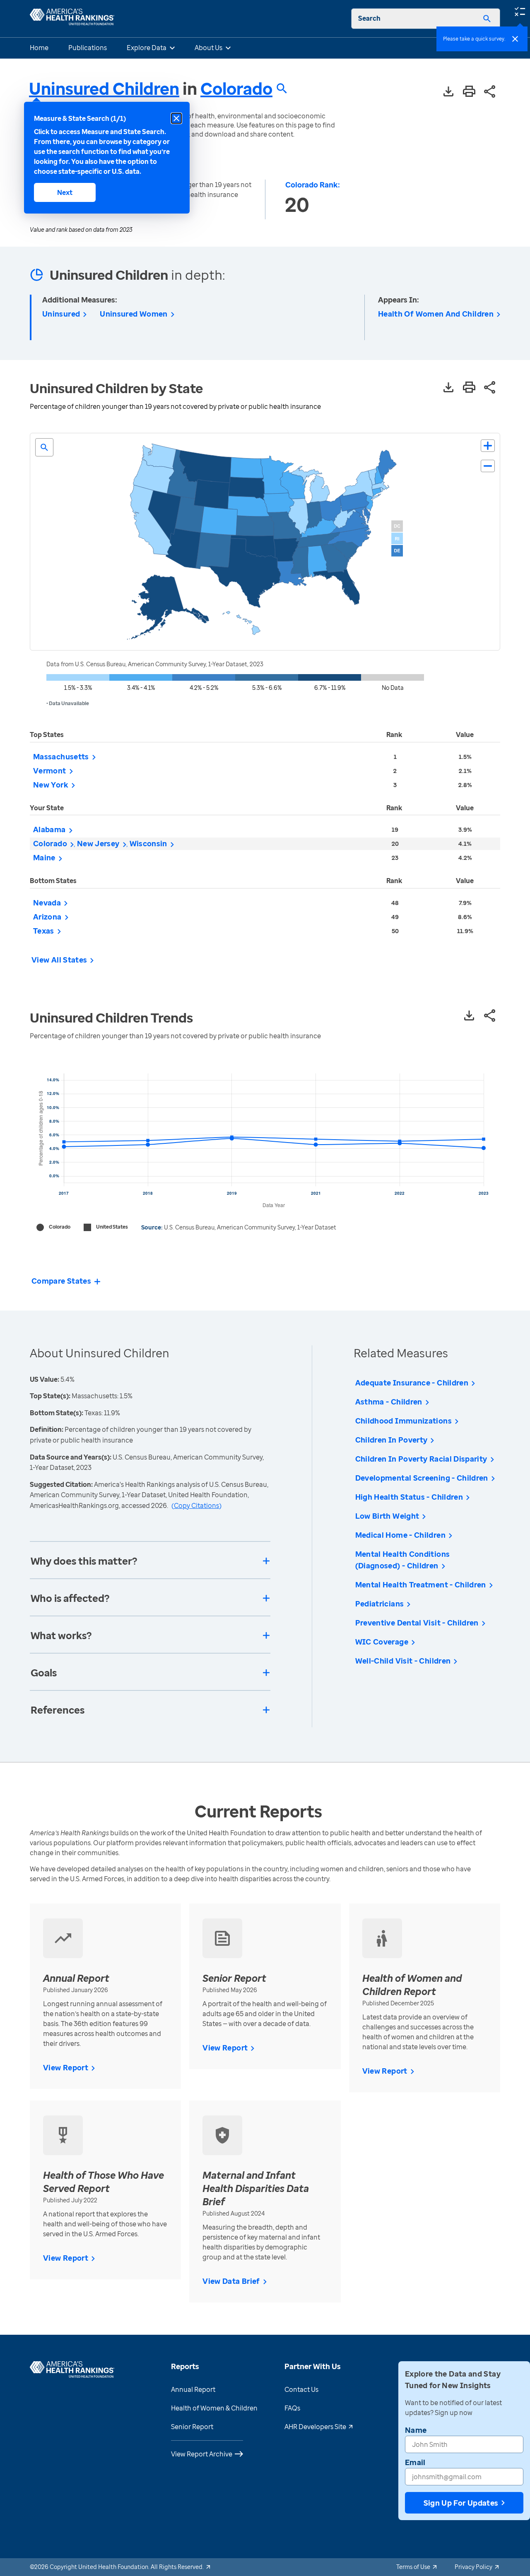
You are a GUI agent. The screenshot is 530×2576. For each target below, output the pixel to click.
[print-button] (469, 92)
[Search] (487, 19)
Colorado (236, 89)
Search (369, 18)
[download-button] (448, 92)
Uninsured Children (104, 88)
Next (65, 192)
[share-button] (490, 92)
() (196, 1505)
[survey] (520, 11)
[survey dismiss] (515, 39)
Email (415, 2462)
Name (416, 2430)
